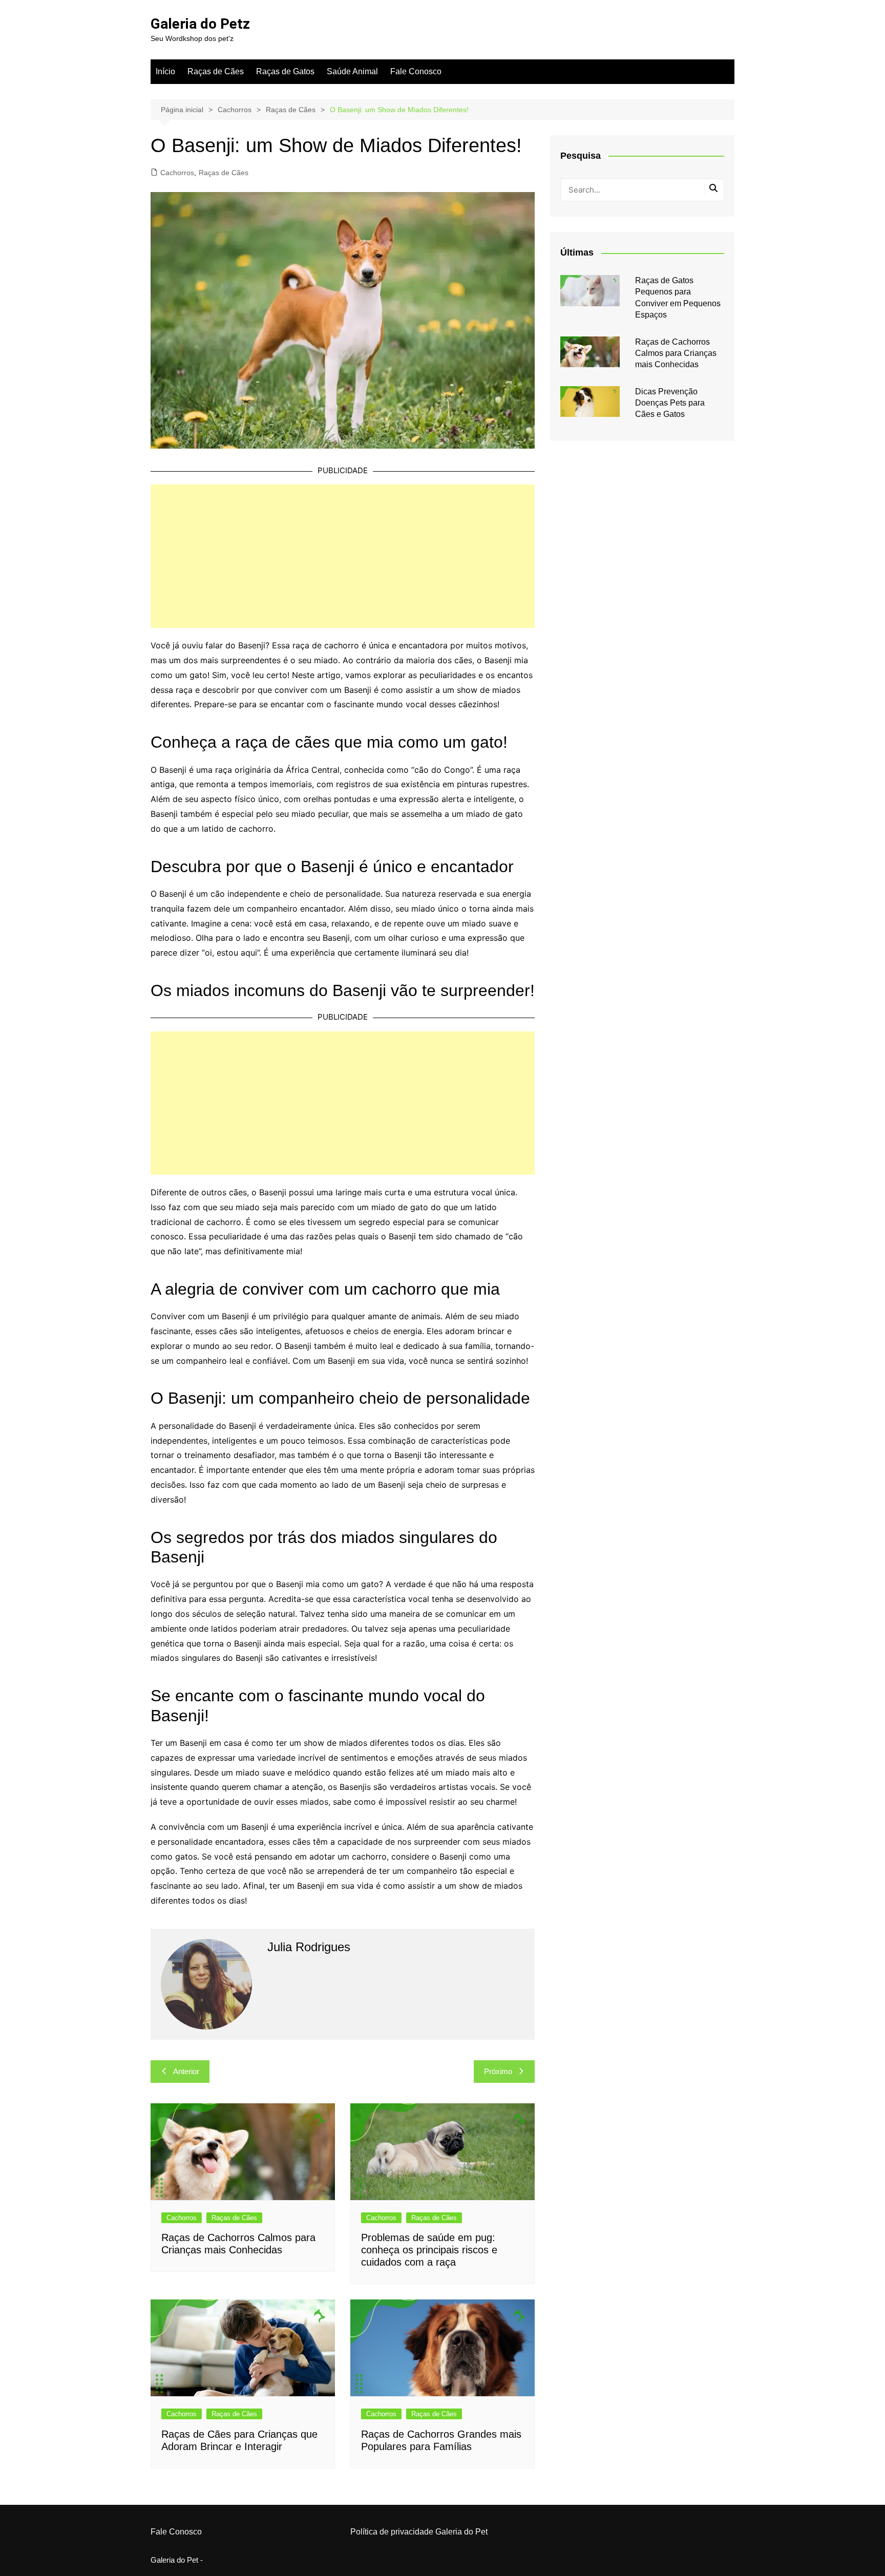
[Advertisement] (343, 556)
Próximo (498, 2071)
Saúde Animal (352, 71)
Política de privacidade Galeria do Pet (419, 2532)
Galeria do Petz (200, 24)
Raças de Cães (216, 71)
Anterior (186, 2071)
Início (165, 71)
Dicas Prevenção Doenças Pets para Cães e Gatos (670, 403)
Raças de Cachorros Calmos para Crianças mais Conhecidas (676, 353)
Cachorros (177, 173)
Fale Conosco (416, 71)
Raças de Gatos (285, 71)
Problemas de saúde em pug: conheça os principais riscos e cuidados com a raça (429, 2250)
